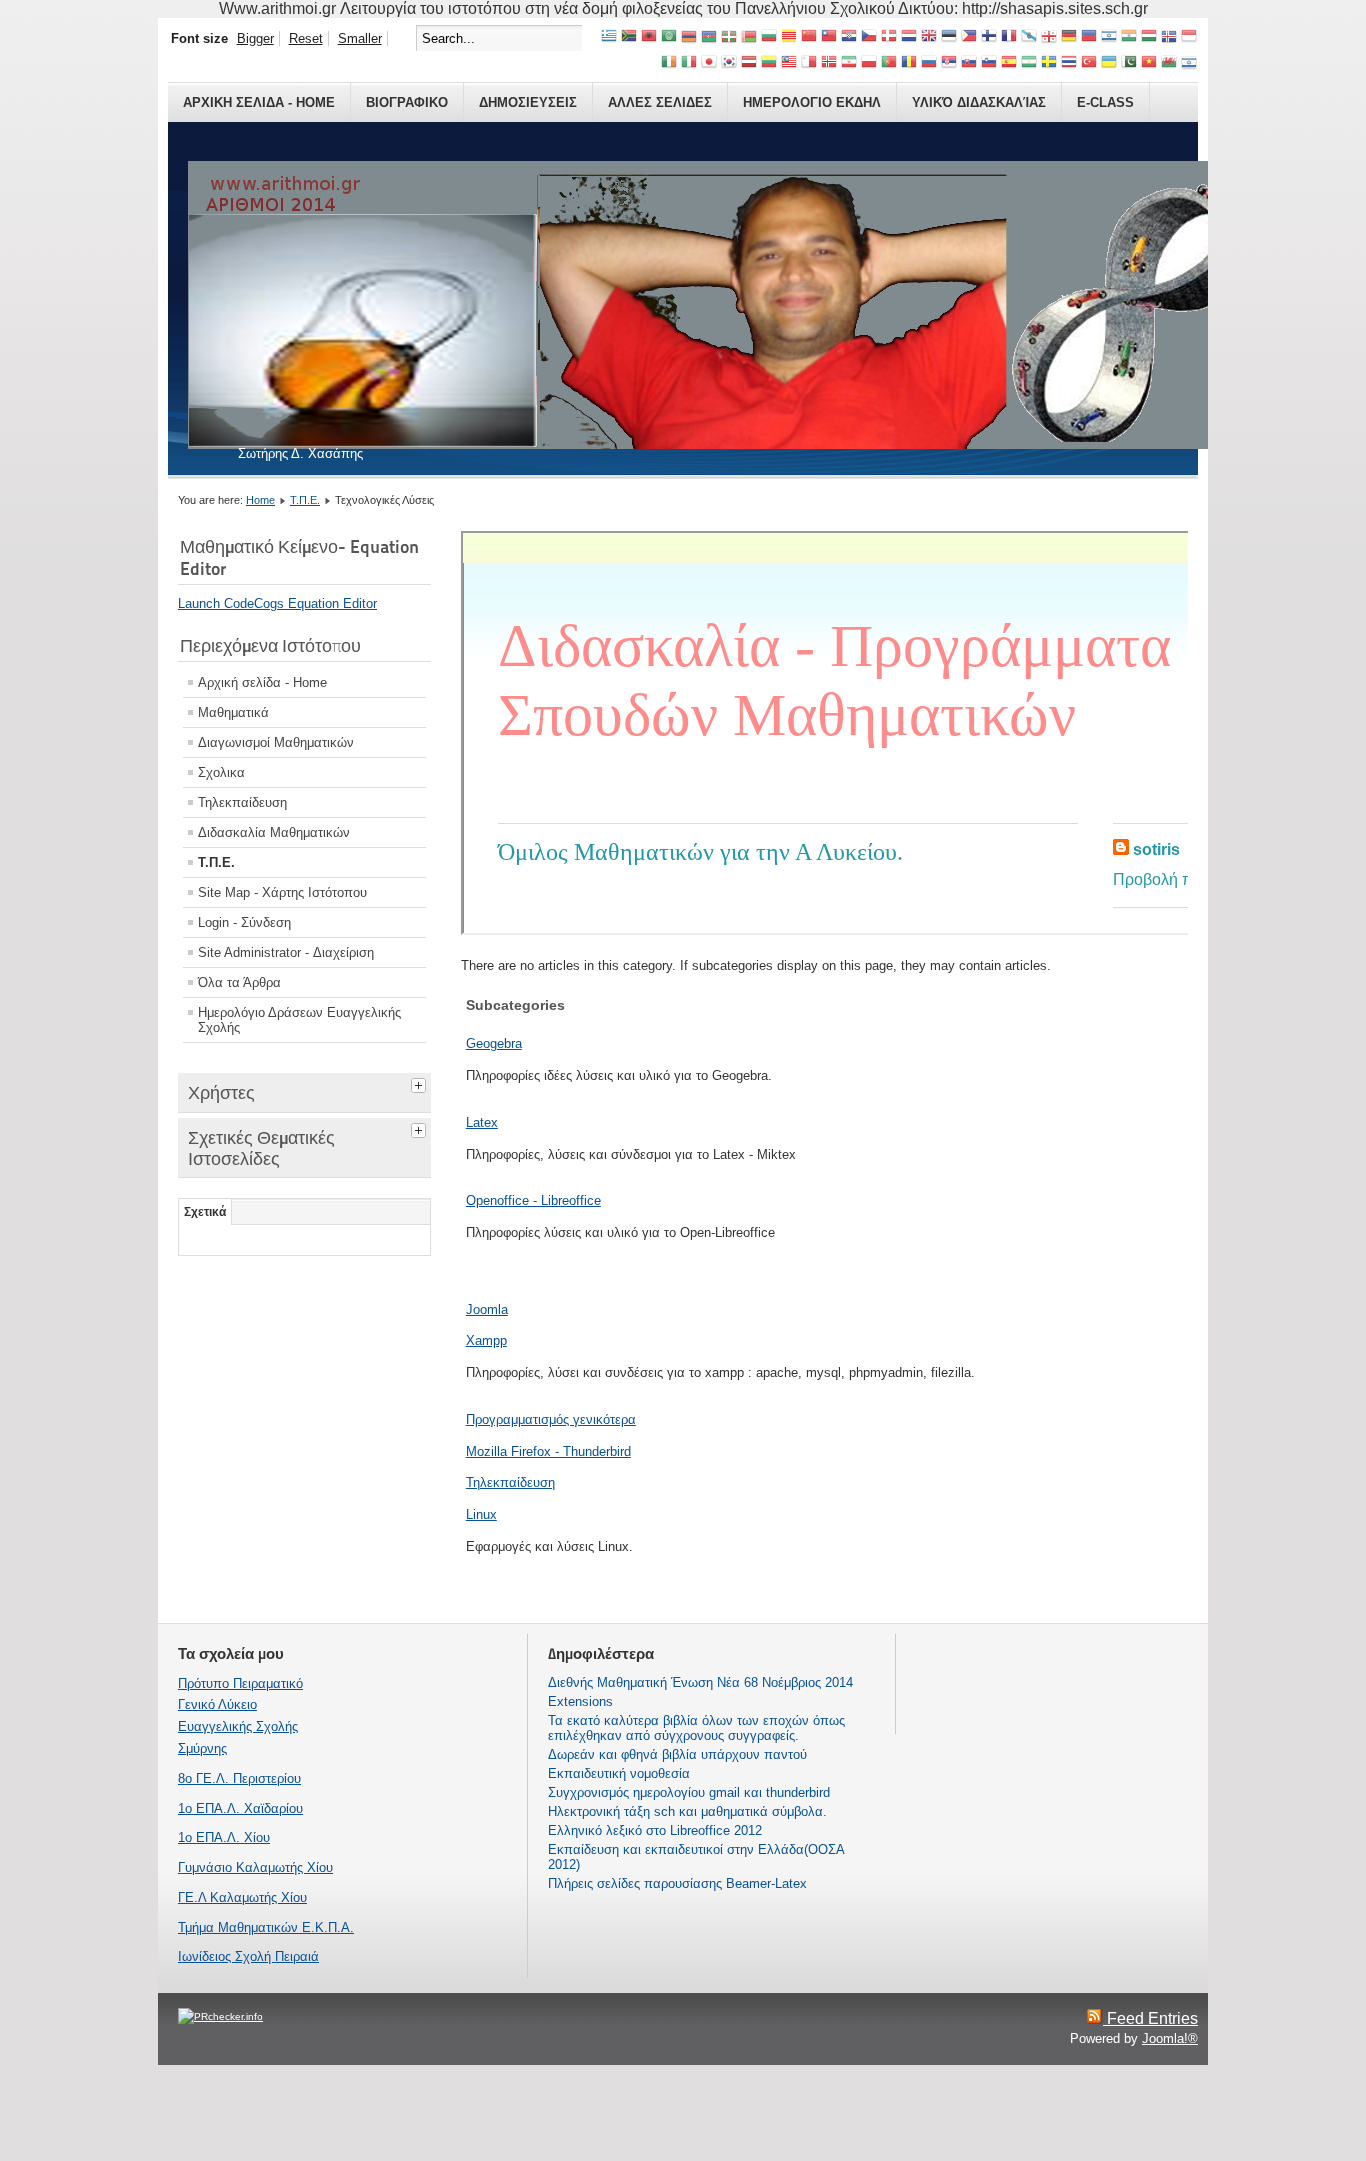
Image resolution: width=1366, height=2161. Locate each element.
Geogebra (494, 1043)
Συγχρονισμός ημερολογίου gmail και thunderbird (689, 1792)
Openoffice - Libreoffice (533, 1200)
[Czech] (869, 37)
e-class (1105, 102)
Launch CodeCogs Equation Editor (277, 603)
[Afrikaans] (629, 37)
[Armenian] (689, 37)
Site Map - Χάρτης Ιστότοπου (282, 892)
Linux (481, 1514)
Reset (306, 38)
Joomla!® (1170, 2038)
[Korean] (729, 63)
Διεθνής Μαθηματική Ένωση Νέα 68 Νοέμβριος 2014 (700, 1682)
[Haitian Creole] (1089, 37)
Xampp (486, 1340)
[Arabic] (669, 37)
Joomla (487, 1309)
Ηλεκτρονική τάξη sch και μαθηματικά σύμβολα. (687, 1811)
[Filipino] (969, 37)
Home (260, 500)
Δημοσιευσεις (528, 102)
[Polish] (869, 63)
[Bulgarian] (769, 37)
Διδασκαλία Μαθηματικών (274, 832)
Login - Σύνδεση (244, 922)
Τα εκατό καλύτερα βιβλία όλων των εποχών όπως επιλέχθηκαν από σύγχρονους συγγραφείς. (696, 1728)
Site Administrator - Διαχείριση (286, 952)
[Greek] (609, 37)
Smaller (360, 38)
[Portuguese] (889, 63)
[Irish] (669, 63)
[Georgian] (1049, 37)
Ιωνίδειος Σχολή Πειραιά (248, 1956)
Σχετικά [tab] (205, 1212)
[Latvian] (749, 63)
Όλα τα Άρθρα (239, 982)
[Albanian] (649, 37)
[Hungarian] (1149, 37)
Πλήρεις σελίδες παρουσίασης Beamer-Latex (677, 1883)
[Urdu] (1129, 63)
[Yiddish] (1189, 63)
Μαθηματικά (233, 712)
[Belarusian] (749, 37)
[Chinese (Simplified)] (809, 37)
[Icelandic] (1169, 37)
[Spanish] (1009, 63)
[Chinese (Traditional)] (829, 37)
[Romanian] (909, 63)
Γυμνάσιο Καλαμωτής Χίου (255, 1867)
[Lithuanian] (769, 63)
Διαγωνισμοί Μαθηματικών (276, 742)
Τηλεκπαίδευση (242, 802)
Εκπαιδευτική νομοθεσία (619, 1773)
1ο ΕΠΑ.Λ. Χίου (224, 1837)
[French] (1009, 37)
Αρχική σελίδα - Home (262, 682)
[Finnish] (989, 37)
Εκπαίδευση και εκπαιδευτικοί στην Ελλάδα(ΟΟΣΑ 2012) (696, 1857)
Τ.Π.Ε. (305, 500)
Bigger (255, 38)
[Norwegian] (829, 63)
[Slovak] (969, 63)
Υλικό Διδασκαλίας (979, 102)
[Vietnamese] (1149, 63)
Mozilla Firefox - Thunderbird (548, 1451)
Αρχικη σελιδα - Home (259, 102)
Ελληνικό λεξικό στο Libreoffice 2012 (655, 1830)
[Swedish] (1049, 63)
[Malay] (789, 63)
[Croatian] (849, 37)
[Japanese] (709, 63)
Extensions (580, 1701)
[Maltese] (809, 63)
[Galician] (1029, 37)
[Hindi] (1129, 37)
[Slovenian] (989, 63)
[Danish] (889, 37)
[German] (1069, 37)
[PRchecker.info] (220, 2016)
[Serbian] (949, 63)
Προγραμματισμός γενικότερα (551, 1419)
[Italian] (689, 63)
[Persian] (849, 63)
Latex (482, 1122)
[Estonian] (949, 37)
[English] (929, 37)
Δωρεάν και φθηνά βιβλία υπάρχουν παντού (677, 1754)
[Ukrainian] (1109, 63)
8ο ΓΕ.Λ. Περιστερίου (239, 1778)
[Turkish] (1089, 63)
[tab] (421, 1083)
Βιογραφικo (407, 102)
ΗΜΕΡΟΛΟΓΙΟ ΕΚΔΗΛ (812, 102)
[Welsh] (1169, 63)
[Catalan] (789, 37)
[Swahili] (1029, 63)
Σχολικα (221, 772)
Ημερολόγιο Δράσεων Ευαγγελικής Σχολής (299, 1020)
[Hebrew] (1109, 37)
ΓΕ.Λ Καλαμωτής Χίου (242, 1897)
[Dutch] (909, 37)
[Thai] (1069, 63)
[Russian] (929, 63)
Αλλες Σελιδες (660, 102)
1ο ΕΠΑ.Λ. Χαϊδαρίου (240, 1808)
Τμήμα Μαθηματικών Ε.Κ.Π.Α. (266, 1927)
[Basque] (729, 37)
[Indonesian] (1189, 37)
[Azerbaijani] (709, 37)
